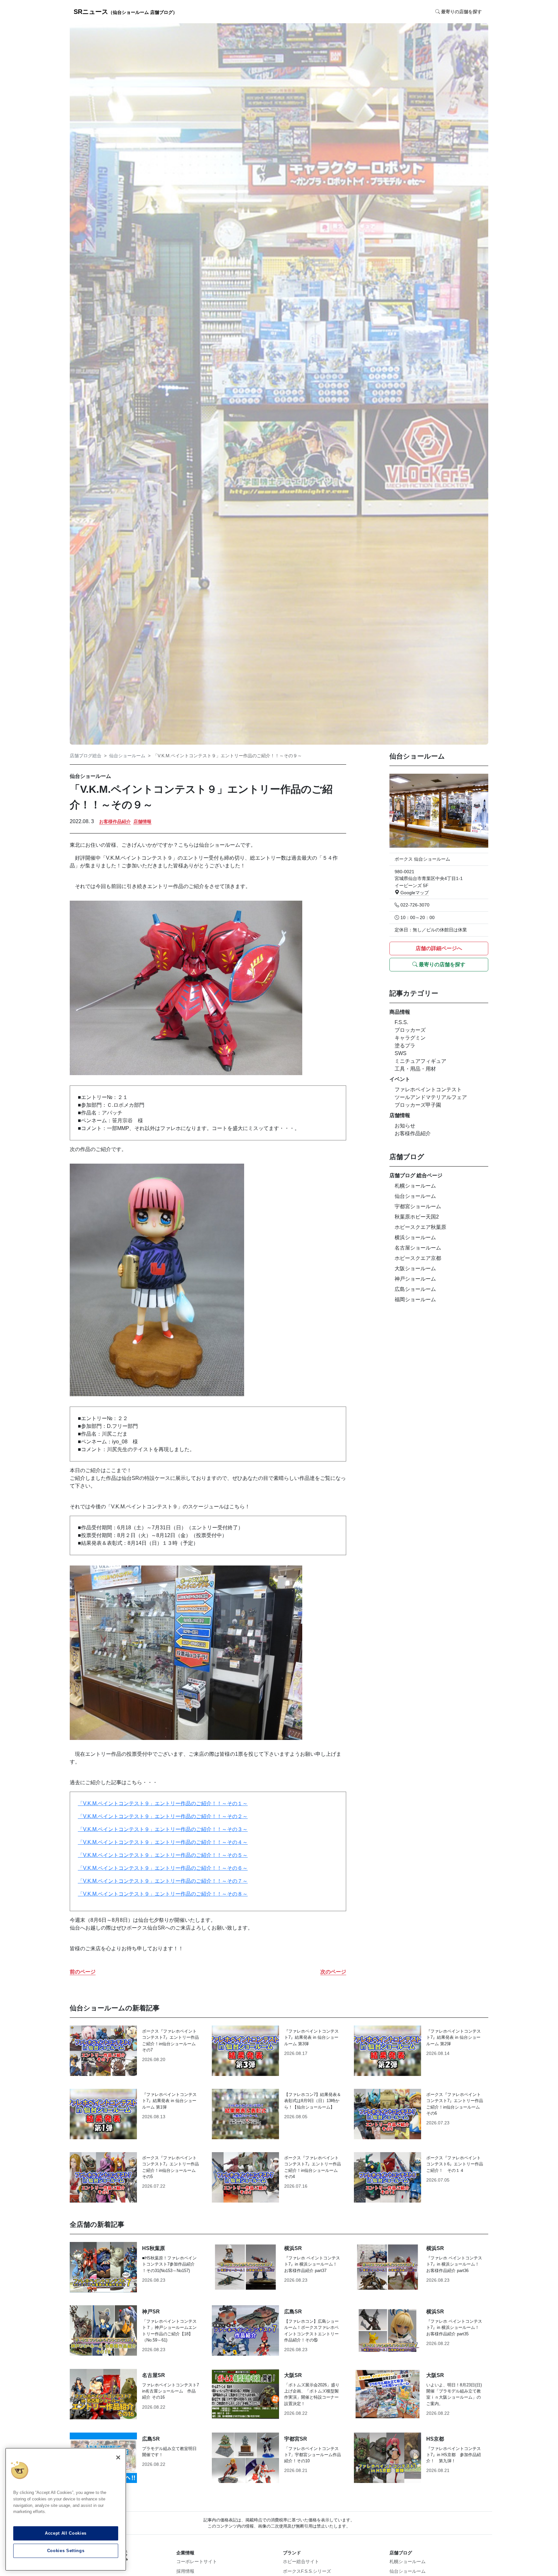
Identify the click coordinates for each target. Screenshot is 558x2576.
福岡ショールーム (415, 1299)
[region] (66, 2509)
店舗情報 (142, 822)
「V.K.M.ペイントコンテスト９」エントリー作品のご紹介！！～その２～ (163, 1816)
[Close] (118, 2457)
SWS (401, 1053)
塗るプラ (405, 1046)
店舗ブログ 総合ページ (416, 1175)
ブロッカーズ (410, 1030)
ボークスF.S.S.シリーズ (307, 2571)
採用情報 (185, 2571)
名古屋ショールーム (418, 1248)
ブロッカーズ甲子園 (418, 1105)
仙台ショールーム (127, 756)
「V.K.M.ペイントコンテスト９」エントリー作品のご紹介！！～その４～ (163, 1842)
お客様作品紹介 (115, 822)
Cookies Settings (66, 2551)
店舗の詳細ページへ (439, 948)
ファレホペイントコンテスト (428, 1089)
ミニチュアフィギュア (420, 1061)
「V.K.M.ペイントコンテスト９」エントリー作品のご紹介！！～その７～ (163, 1881)
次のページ (333, 1972)
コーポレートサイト (197, 2561)
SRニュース (125, 12)
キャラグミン (410, 1038)
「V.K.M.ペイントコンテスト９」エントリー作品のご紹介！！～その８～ (163, 1894)
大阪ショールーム (415, 1268)
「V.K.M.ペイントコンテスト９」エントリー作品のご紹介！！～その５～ (163, 1855)
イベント (400, 1079)
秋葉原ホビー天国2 (417, 1217)
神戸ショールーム (415, 1279)
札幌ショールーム (415, 1186)
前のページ (83, 1972)
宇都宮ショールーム (418, 1206)
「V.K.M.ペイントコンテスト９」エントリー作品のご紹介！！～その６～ (163, 1868)
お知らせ (405, 1126)
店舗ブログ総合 (86, 756)
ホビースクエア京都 (418, 1258)
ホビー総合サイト (301, 2561)
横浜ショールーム (415, 1237)
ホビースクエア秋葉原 (420, 1227)
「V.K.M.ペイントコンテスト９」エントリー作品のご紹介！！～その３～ (163, 1829)
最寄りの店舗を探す (441, 964)
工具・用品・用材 (415, 1069)
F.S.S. (401, 1022)
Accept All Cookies (66, 2533)
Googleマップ (414, 893)
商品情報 (400, 1012)
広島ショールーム (415, 1289)
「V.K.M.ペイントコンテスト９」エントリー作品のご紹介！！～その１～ (163, 1803)
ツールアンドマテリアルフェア (431, 1097)
